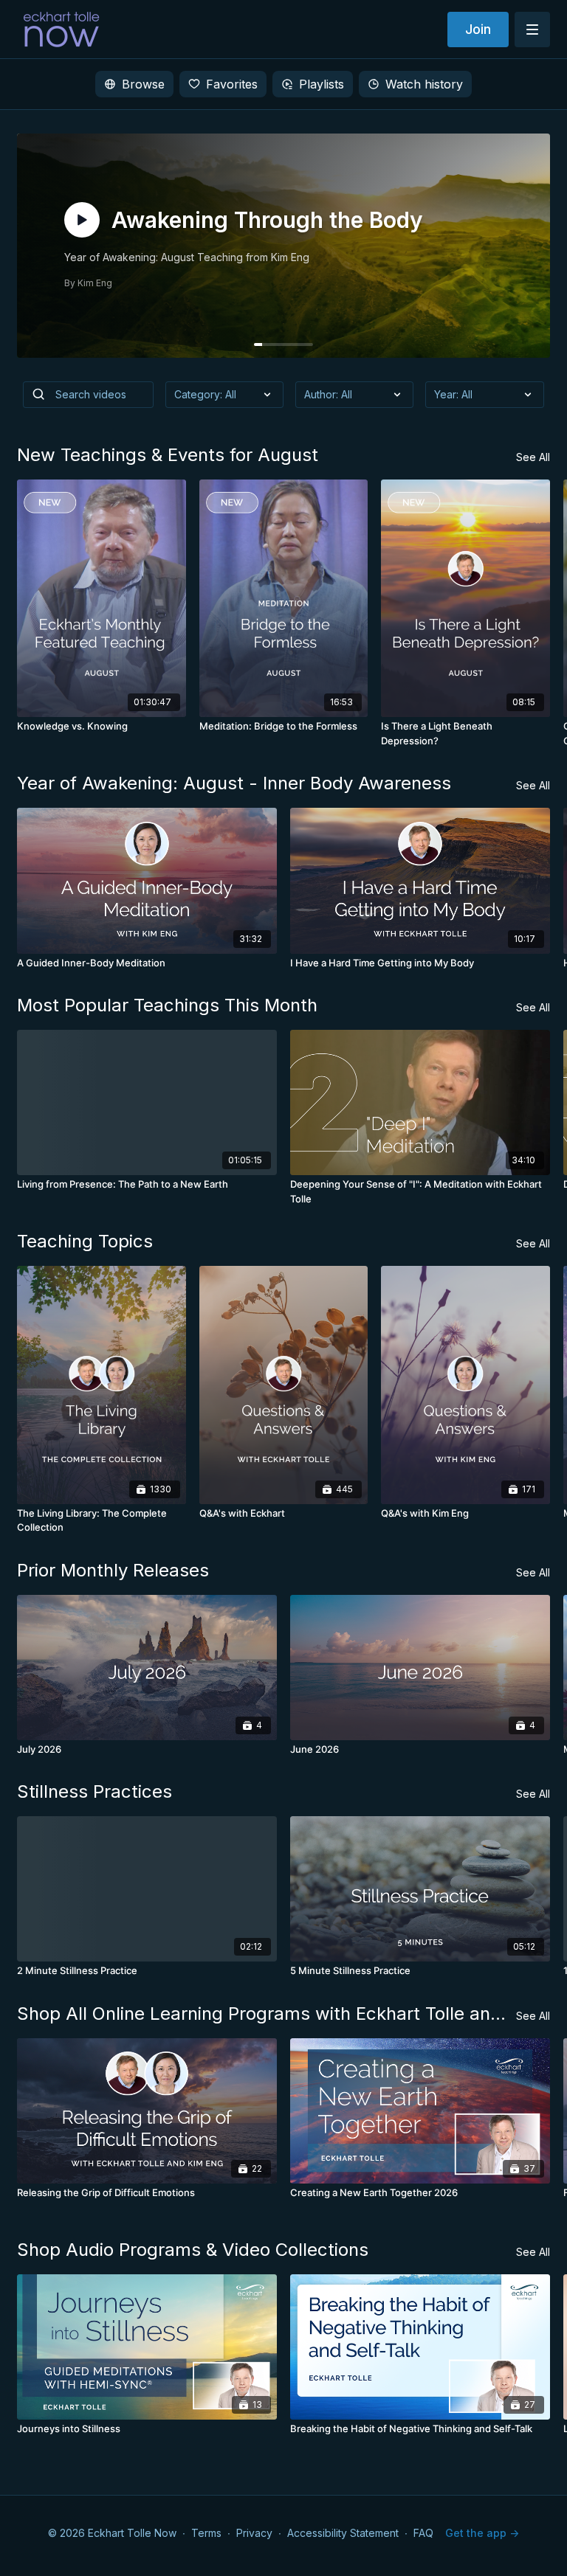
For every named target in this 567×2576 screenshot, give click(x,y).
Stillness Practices (94, 1791)
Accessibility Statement (343, 2533)
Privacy (254, 2533)
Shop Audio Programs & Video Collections (193, 2250)
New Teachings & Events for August (168, 455)
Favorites (232, 84)
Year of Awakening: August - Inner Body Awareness (234, 783)
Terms (206, 2533)
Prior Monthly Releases (113, 1570)
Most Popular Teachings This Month (167, 1005)
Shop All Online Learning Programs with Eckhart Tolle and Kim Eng (267, 2014)
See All (533, 457)
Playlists (322, 84)
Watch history (424, 84)
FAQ (423, 2533)
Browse (143, 84)
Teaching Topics (85, 1241)
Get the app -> (482, 2533)
